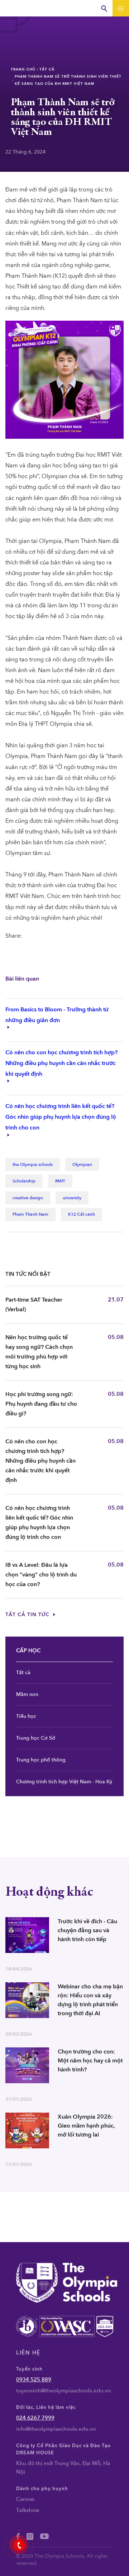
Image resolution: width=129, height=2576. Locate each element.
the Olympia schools (33, 1165)
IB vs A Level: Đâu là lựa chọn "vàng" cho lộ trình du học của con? (41, 1575)
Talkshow (28, 2510)
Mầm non (27, 1694)
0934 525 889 (34, 2380)
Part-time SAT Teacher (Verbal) (34, 1305)
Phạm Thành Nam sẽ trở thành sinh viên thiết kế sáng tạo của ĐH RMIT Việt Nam (68, 80)
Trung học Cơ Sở (36, 1738)
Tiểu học (26, 1716)
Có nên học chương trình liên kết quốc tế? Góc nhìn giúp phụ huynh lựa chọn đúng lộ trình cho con (61, 1117)
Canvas (25, 2499)
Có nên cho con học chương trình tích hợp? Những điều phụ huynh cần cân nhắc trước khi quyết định (61, 1063)
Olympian (82, 1165)
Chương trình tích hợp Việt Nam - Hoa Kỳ (64, 1782)
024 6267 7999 (35, 2418)
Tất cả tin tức (28, 1615)
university (72, 1198)
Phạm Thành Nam (30, 1214)
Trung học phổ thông (41, 1760)
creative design (28, 1198)
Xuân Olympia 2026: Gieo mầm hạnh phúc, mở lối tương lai (86, 2126)
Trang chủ (23, 69)
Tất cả (47, 69)
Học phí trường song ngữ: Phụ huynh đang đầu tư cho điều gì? (41, 1404)
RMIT (60, 1181)
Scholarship (24, 1181)
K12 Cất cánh (82, 1214)
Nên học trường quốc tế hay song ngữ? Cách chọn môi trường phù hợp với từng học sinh (39, 1352)
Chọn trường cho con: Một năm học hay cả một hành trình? (90, 2061)
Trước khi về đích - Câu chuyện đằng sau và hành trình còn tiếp (87, 1930)
